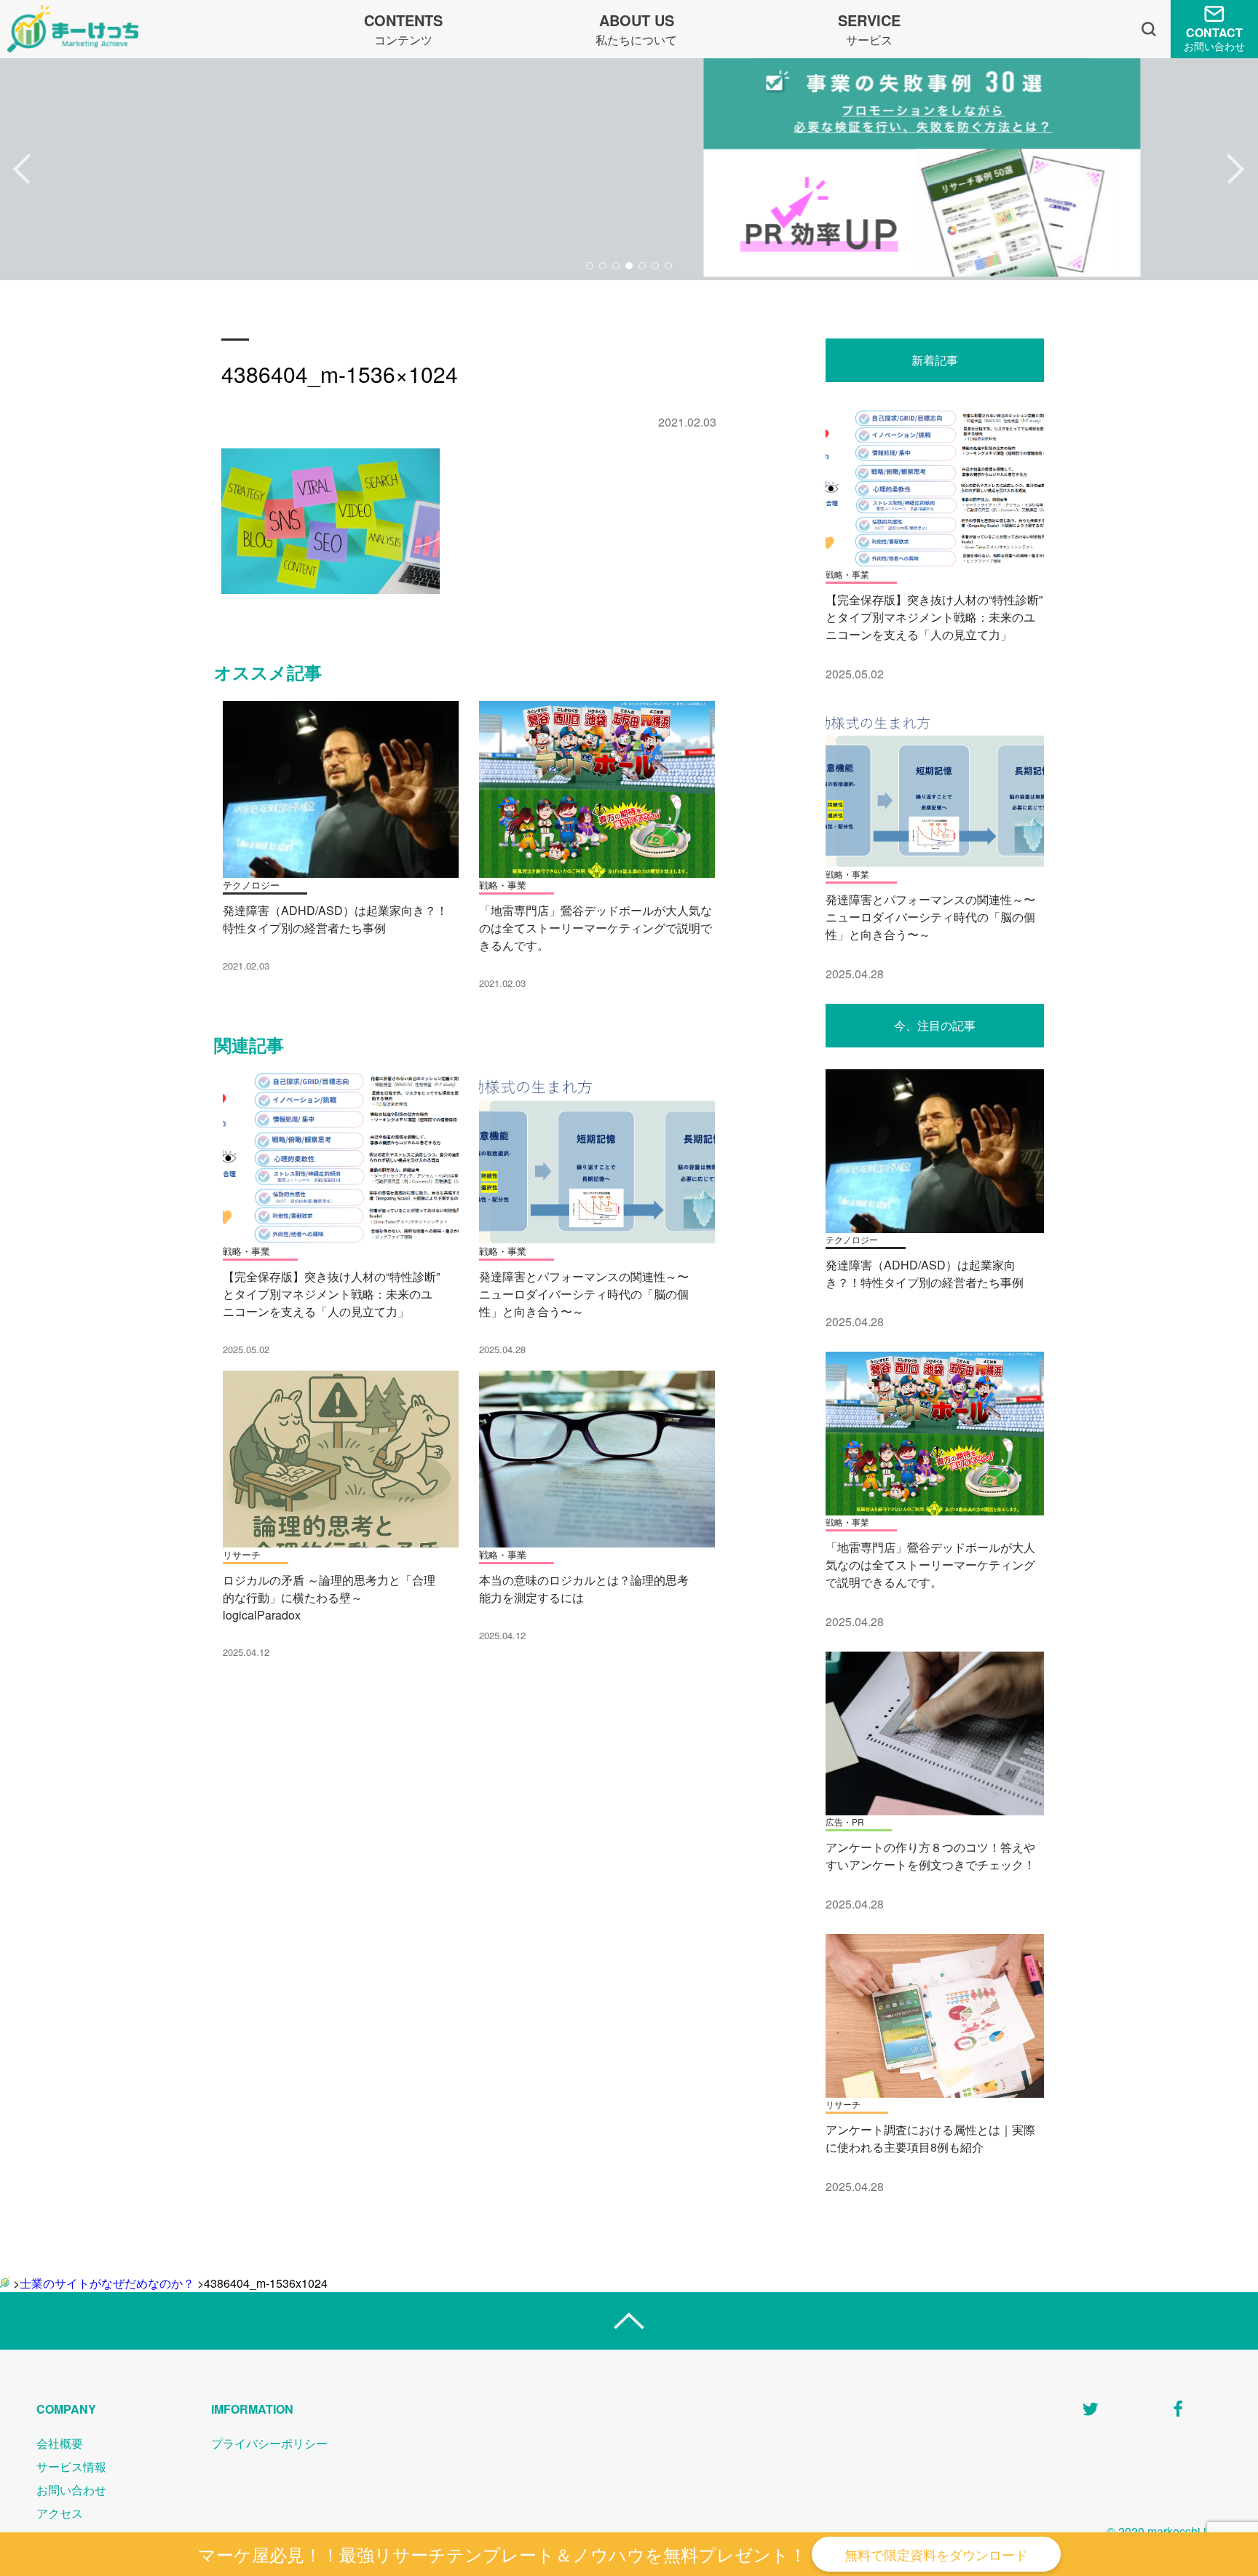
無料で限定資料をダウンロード (936, 2554)
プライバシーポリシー (269, 2443)
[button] (22, 170)
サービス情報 (71, 2466)
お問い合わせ (71, 2490)
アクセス (60, 2513)
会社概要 (60, 2443)
